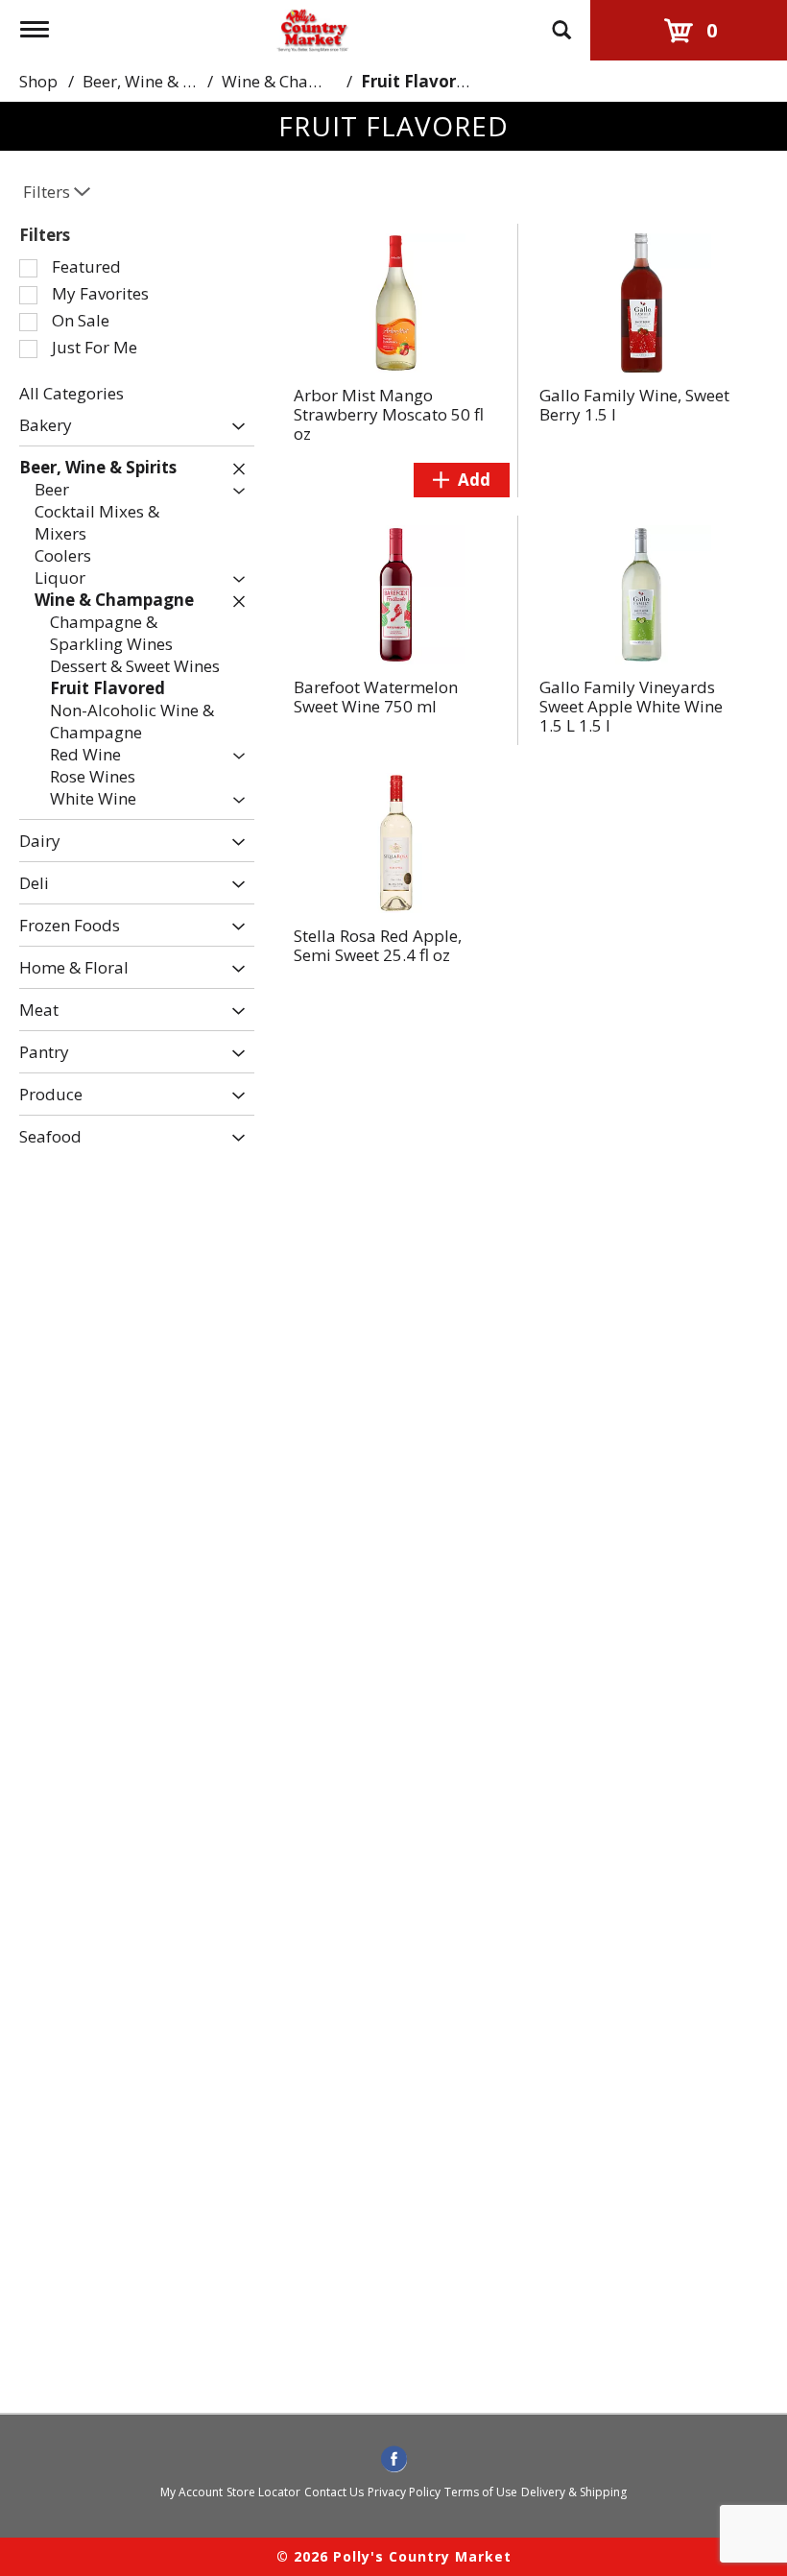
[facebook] (394, 2460)
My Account (191, 2492)
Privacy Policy (404, 2492)
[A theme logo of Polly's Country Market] (312, 27)
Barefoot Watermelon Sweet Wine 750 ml (376, 697)
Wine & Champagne (297, 81)
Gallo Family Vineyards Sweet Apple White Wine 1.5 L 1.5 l (631, 706)
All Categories (72, 393)
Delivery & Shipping (574, 2492)
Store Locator (263, 2492)
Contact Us (334, 2492)
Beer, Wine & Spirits (157, 81)
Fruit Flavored (418, 81)
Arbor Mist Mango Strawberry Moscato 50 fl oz (389, 414)
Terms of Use (481, 2492)
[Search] (561, 21)
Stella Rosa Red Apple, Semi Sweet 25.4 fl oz (378, 945)
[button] (234, 427)
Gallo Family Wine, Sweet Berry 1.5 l (634, 405)
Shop (38, 81)
